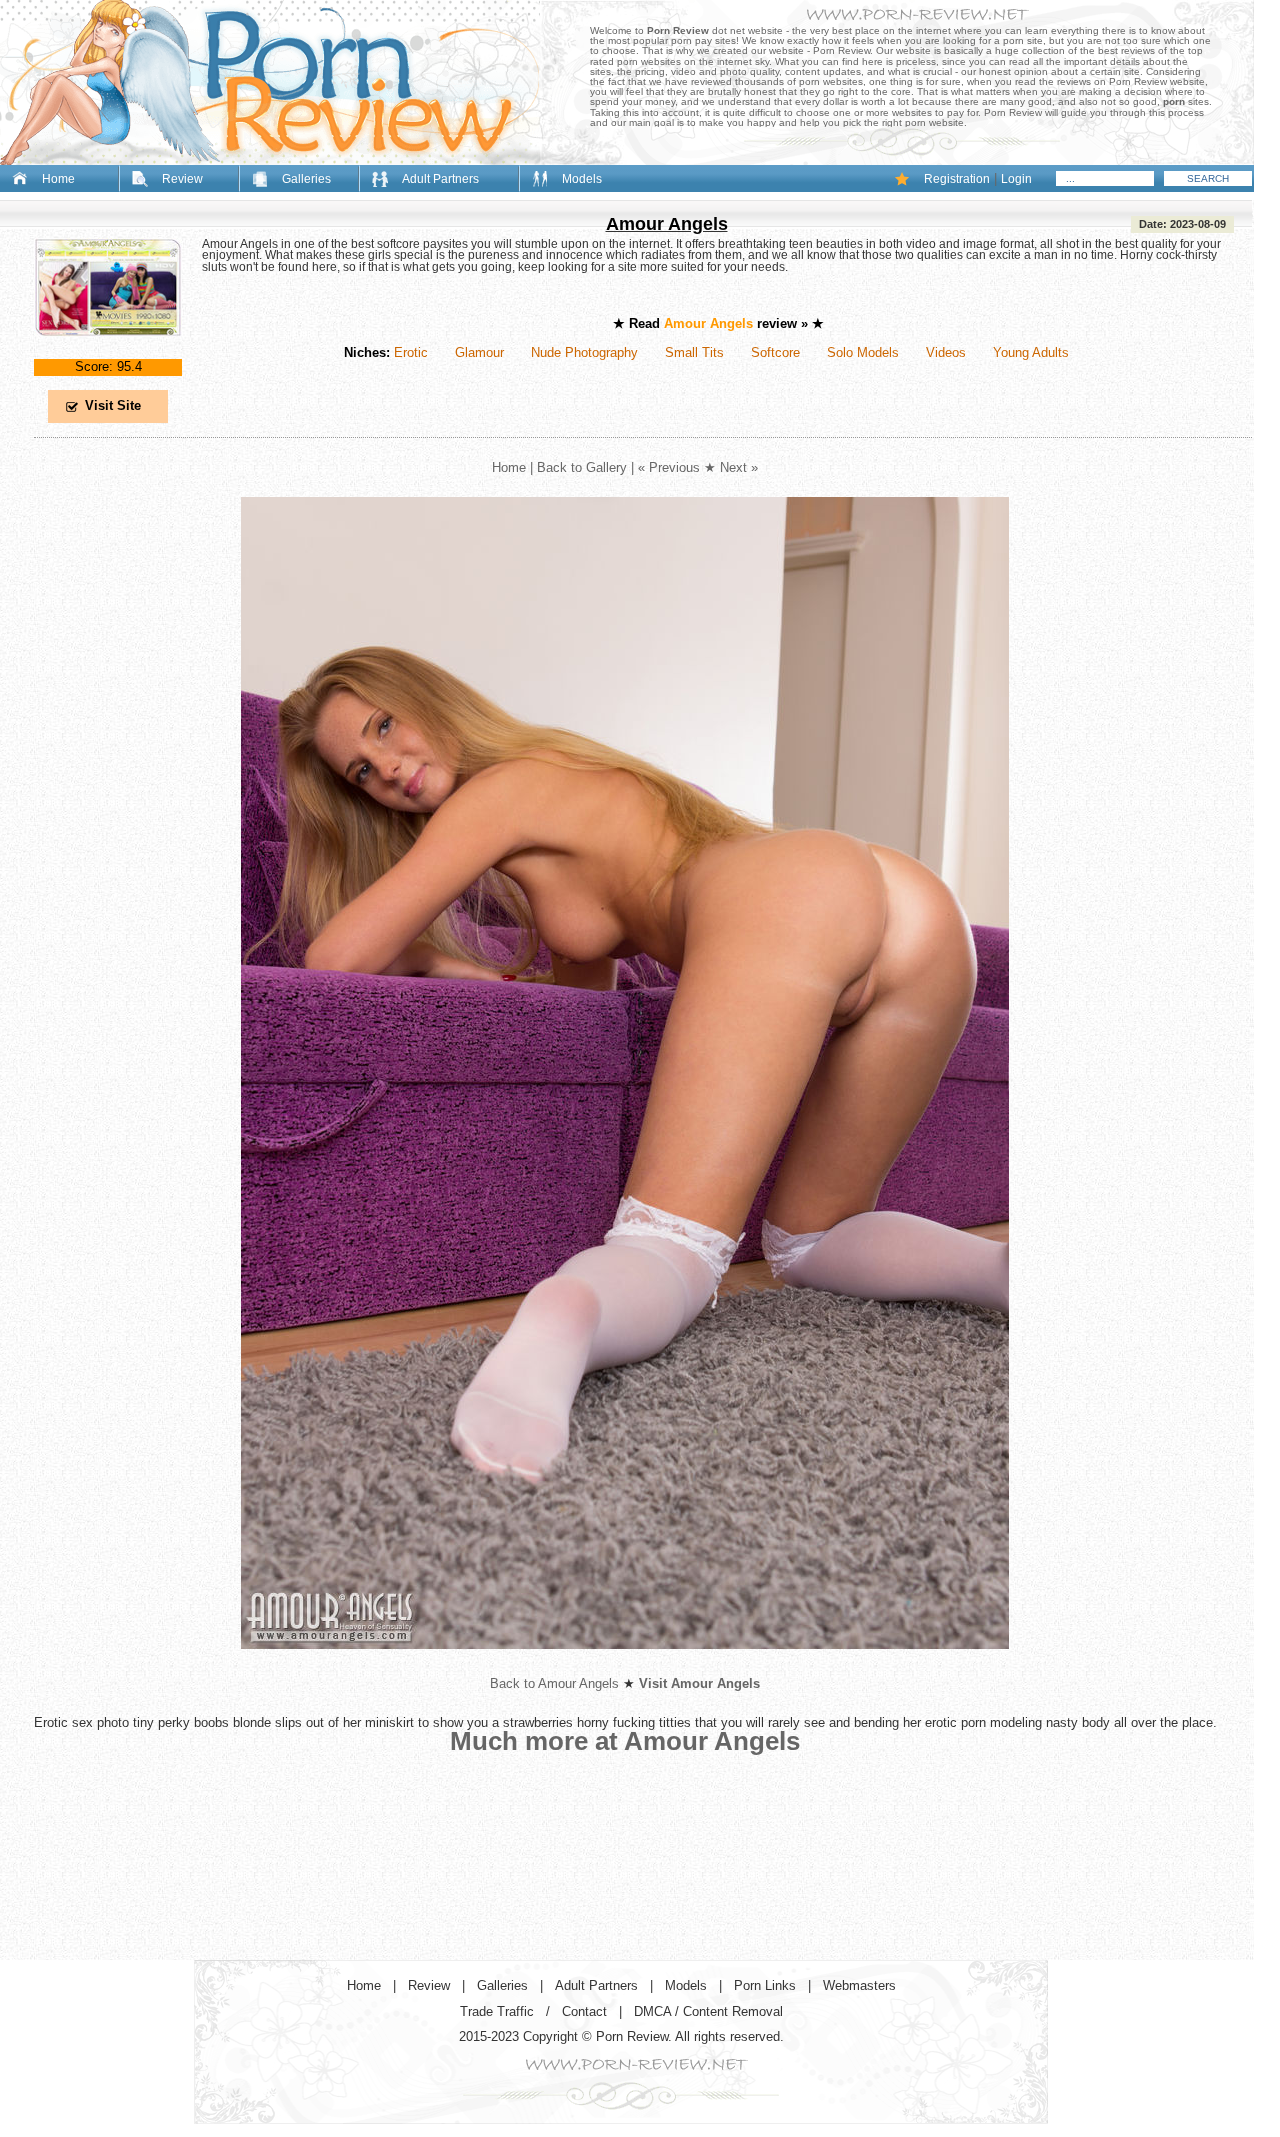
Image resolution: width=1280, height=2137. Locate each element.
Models (582, 179)
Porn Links (765, 1985)
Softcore (775, 352)
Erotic (411, 352)
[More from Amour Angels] (625, 1664)
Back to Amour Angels (554, 1683)
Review (182, 179)
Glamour (479, 352)
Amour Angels (667, 224)
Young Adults (1031, 352)
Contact (584, 2011)
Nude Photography (584, 352)
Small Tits (694, 352)
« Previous (669, 467)
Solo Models (863, 352)
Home (58, 179)
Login (1016, 179)
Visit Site (113, 405)
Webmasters (859, 1985)
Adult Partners (440, 179)
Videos (946, 352)
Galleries (306, 179)
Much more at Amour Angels (625, 1741)
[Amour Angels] (108, 352)
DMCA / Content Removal (708, 2011)
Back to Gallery (582, 467)
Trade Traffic (497, 2011)
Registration (957, 179)
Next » (739, 467)
